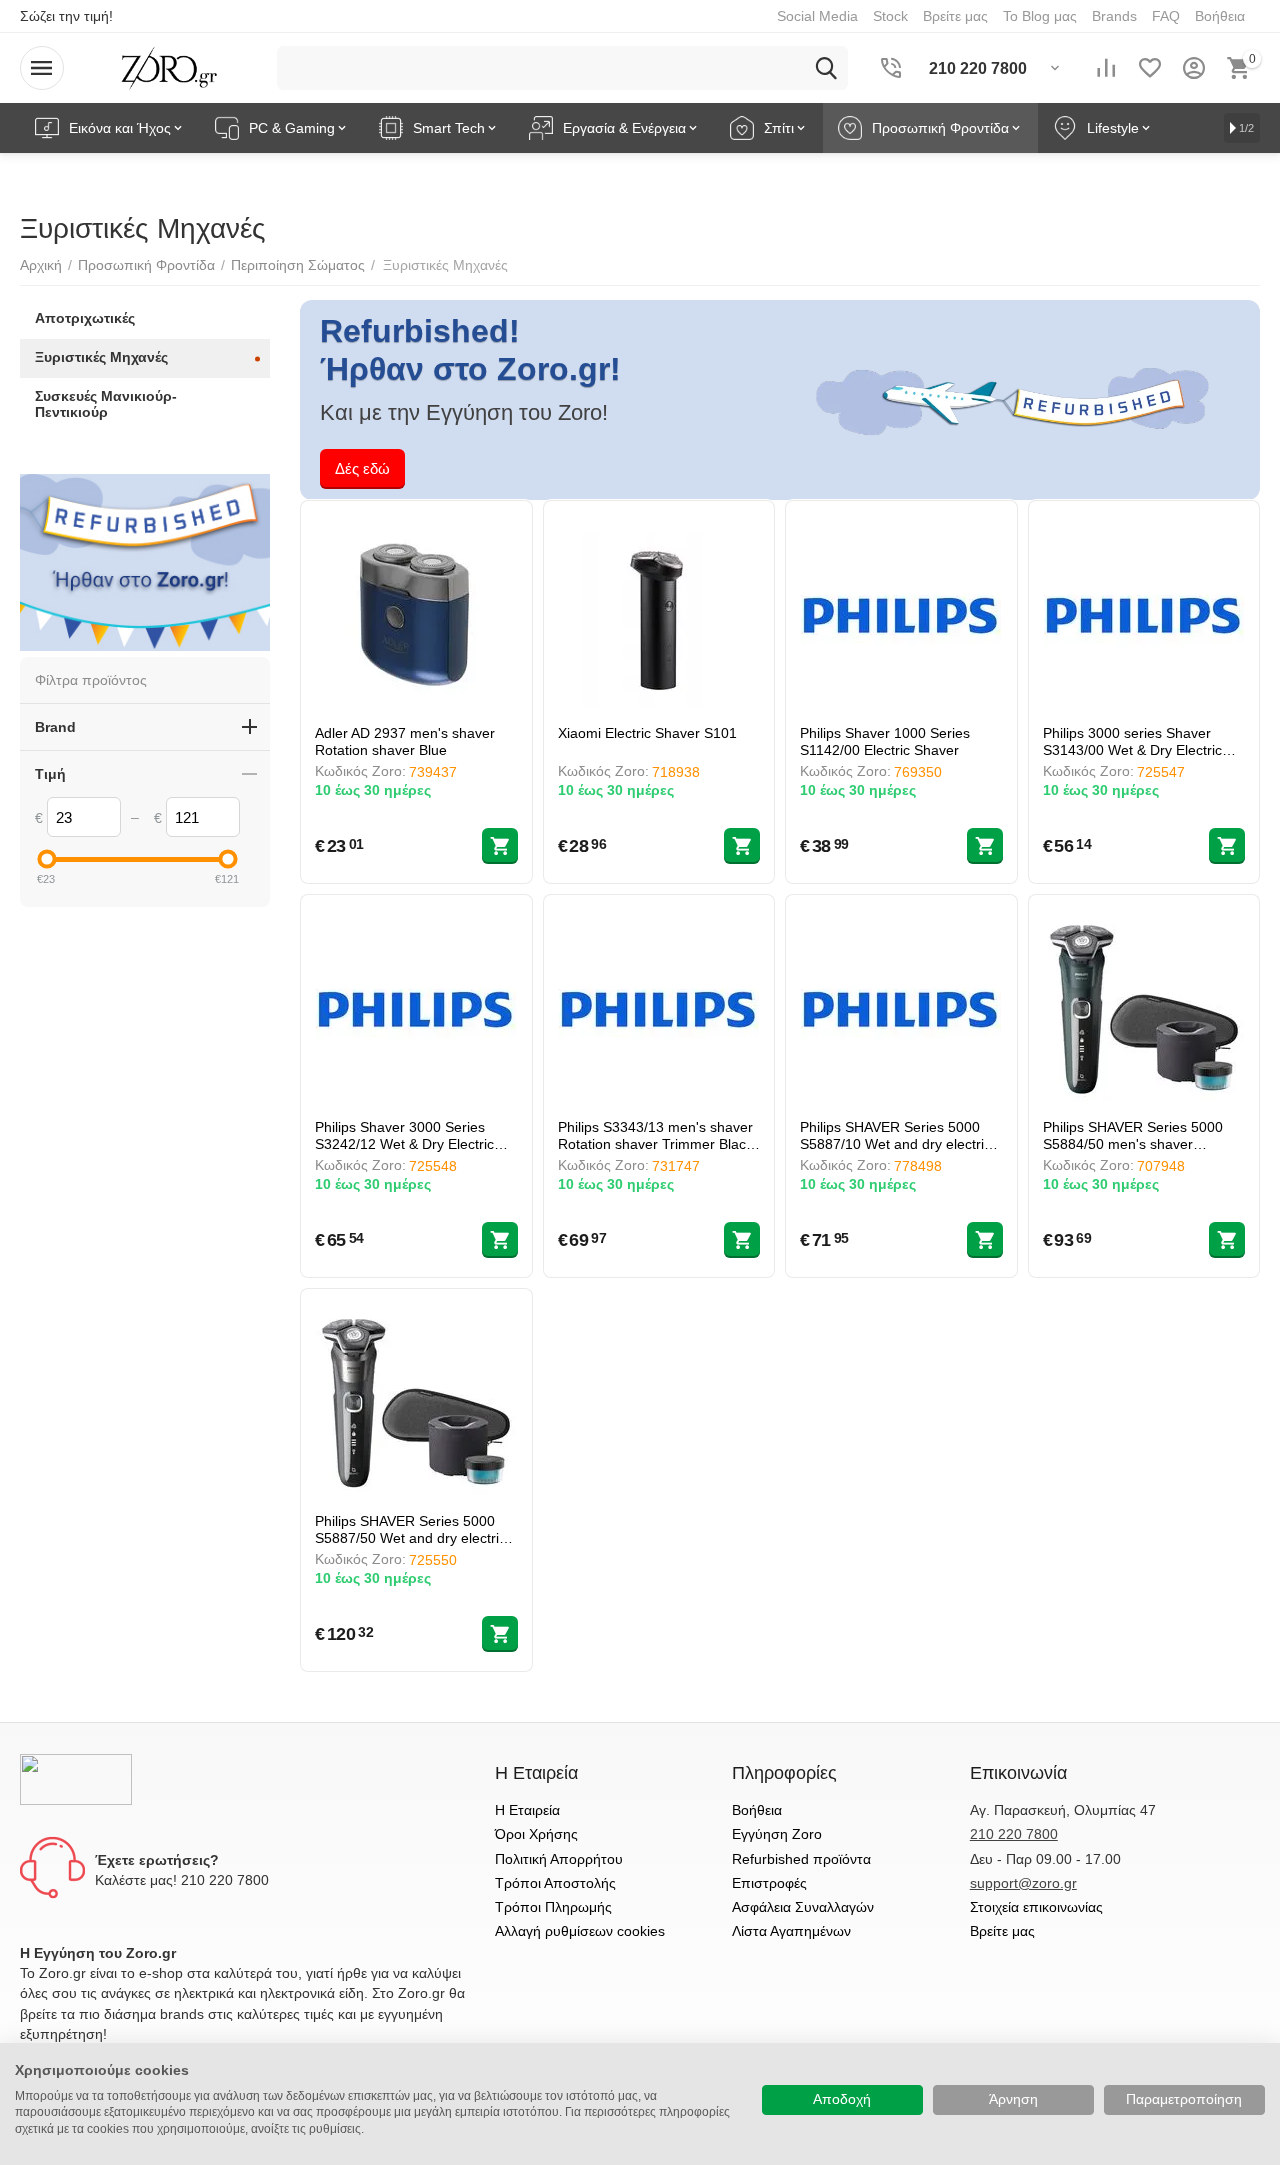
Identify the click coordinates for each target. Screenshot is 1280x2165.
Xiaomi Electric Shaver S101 (647, 733)
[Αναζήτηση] (826, 68)
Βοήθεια (757, 1810)
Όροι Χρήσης (536, 1834)
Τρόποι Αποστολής (555, 1883)
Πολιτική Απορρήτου (559, 1859)
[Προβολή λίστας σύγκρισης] (1106, 68)
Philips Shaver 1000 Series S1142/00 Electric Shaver (885, 741)
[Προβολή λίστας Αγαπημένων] (1150, 68)
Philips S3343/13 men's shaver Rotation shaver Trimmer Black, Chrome (657, 1135)
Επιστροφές (769, 1883)
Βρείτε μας (1002, 1931)
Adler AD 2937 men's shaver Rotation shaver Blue (405, 741)
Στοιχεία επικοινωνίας (1036, 1907)
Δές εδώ (362, 468)
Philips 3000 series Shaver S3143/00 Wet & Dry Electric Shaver (1132, 741)
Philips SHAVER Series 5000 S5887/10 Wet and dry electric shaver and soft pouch (895, 1135)
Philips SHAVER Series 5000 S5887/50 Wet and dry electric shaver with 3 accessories (410, 1529)
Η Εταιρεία (527, 1810)
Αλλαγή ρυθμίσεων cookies (580, 1931)
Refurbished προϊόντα (801, 1859)
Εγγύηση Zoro (777, 1834)
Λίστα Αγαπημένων (791, 1931)
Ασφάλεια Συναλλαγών (803, 1907)
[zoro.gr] (169, 67)
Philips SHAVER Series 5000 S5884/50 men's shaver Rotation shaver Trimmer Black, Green (1142, 1135)
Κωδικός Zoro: (360, 771)
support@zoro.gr (1023, 1883)
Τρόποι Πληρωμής (553, 1907)
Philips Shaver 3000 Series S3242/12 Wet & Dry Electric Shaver (404, 1135)
